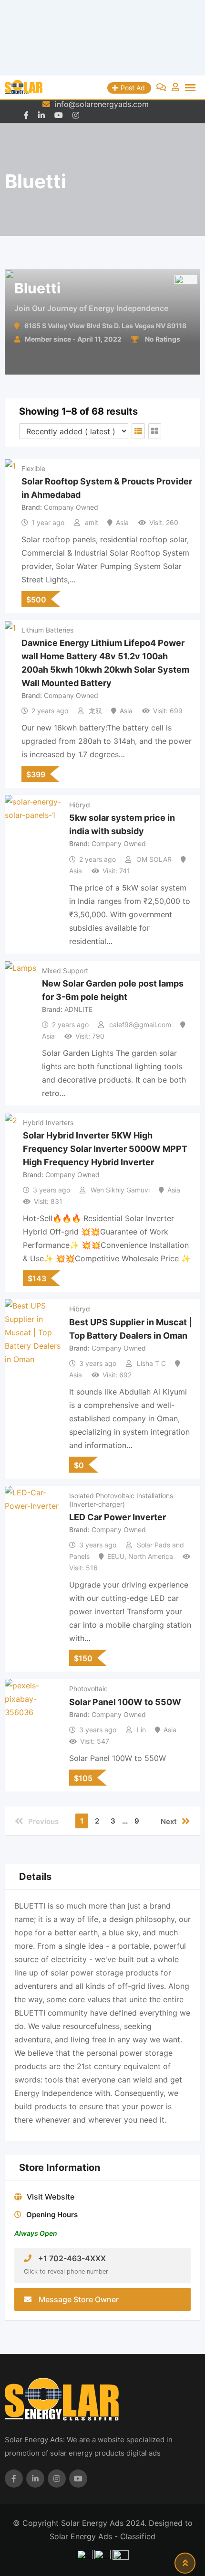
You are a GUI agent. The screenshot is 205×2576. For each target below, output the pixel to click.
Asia (122, 522)
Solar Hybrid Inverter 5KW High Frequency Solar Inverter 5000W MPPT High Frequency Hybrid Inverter (105, 1149)
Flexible (33, 468)
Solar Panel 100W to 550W (125, 1701)
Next (169, 1821)
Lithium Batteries (47, 630)
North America (151, 1556)
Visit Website (51, 2197)
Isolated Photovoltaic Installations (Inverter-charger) (121, 1500)
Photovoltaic (88, 1689)
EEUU (116, 1556)
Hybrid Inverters (48, 1122)
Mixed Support (65, 971)
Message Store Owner (79, 2299)
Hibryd (80, 805)
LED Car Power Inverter (118, 1517)
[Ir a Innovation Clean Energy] (102, 38)
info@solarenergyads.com (102, 104)
